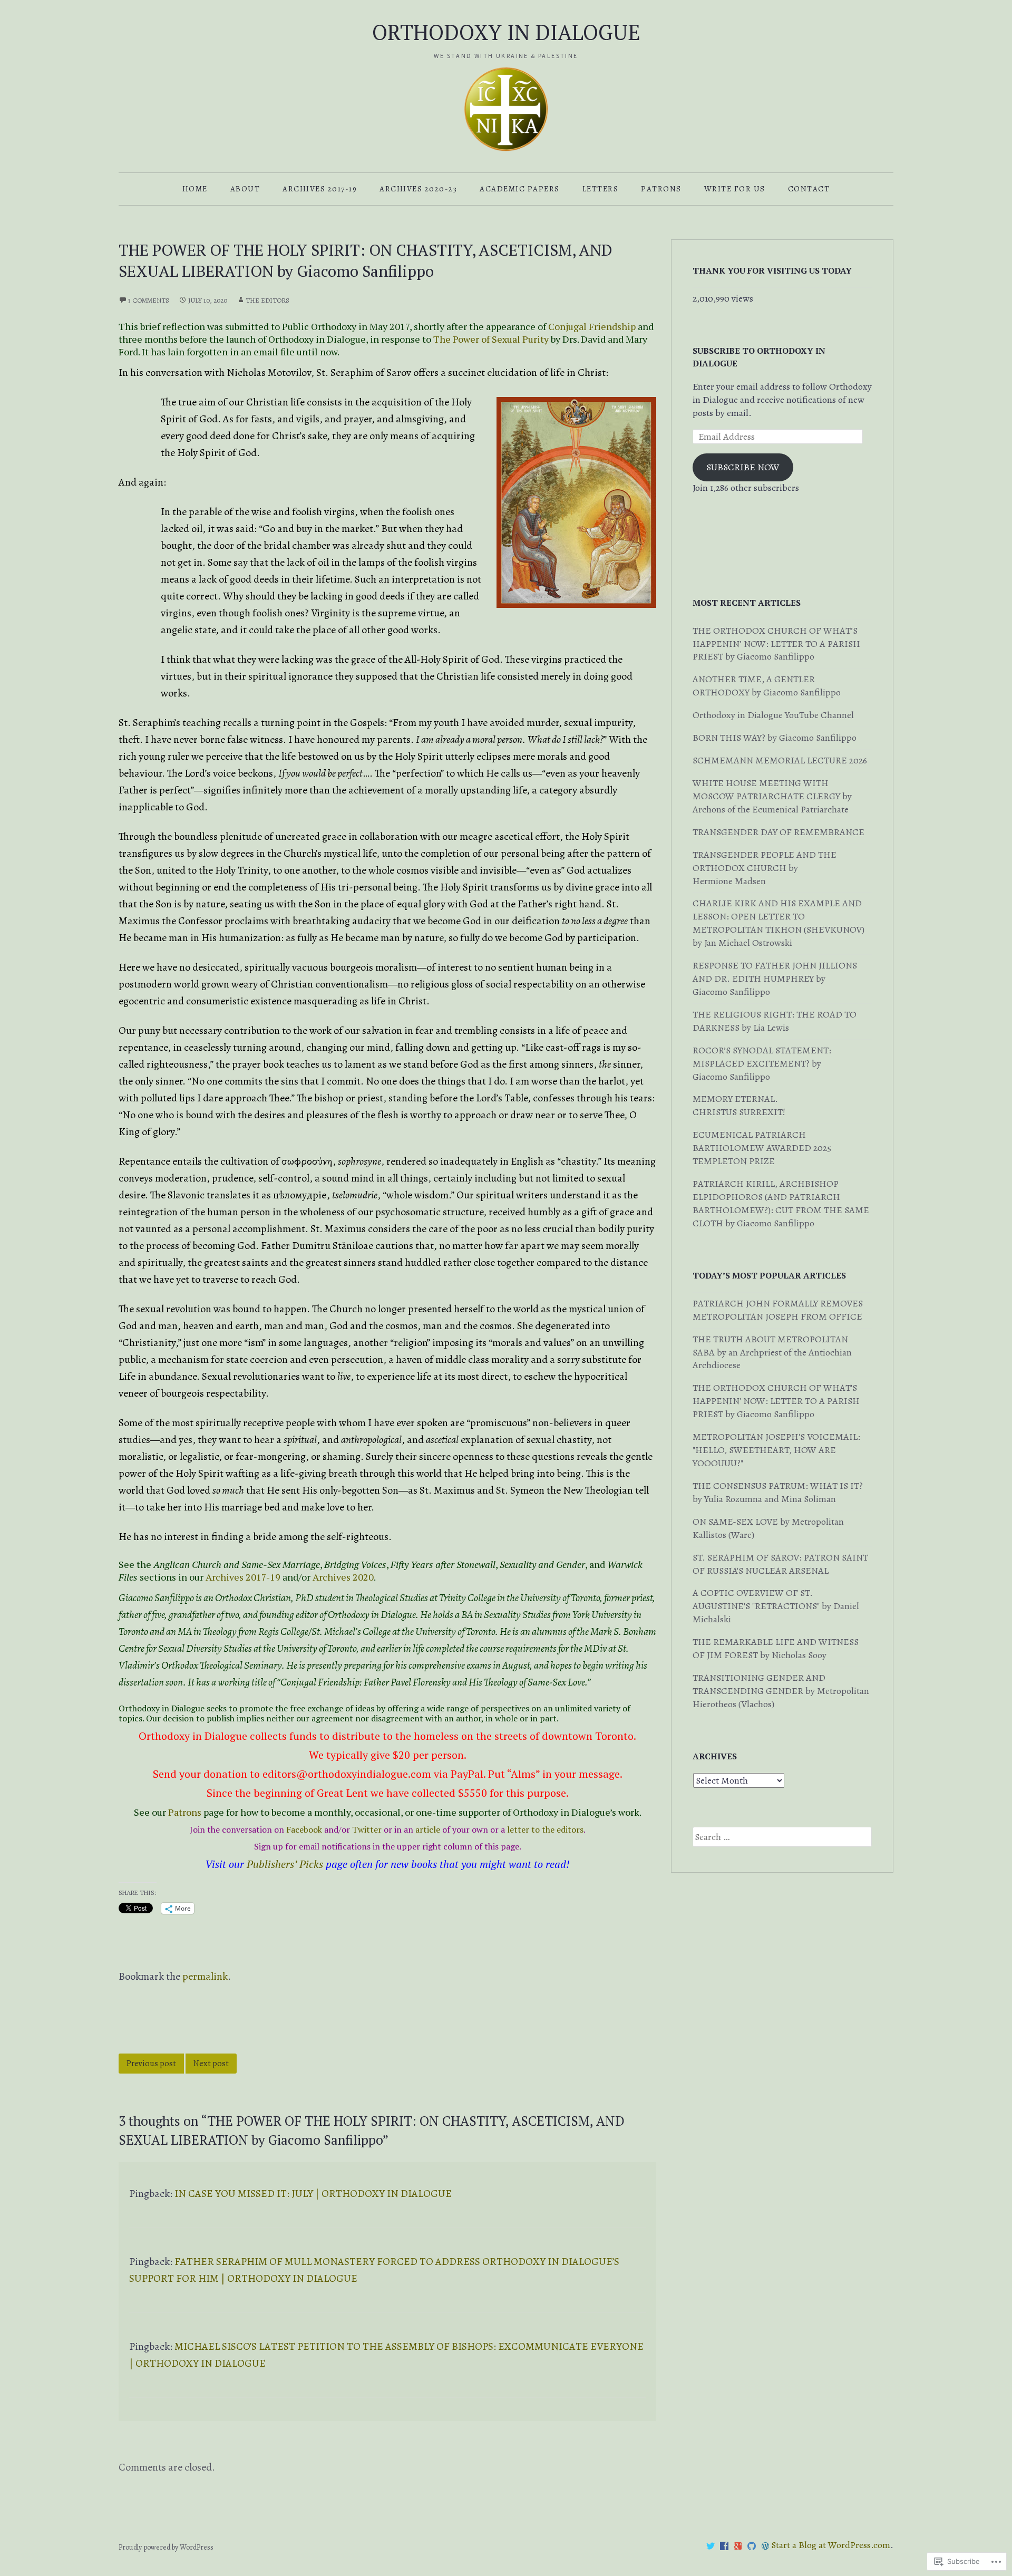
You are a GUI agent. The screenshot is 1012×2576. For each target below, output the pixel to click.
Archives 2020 (343, 1577)
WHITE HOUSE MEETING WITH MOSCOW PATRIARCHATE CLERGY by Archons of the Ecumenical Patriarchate (772, 796)
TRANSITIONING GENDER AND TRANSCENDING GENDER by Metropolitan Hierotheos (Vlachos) (781, 1691)
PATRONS (661, 189)
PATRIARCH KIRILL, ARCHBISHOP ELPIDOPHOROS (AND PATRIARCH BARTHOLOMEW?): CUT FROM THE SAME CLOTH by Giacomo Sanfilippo (781, 1203)
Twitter (367, 1829)
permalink (205, 1976)
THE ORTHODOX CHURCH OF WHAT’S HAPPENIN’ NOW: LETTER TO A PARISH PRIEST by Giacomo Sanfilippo (776, 644)
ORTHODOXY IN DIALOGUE (506, 32)
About (245, 189)
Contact (809, 189)
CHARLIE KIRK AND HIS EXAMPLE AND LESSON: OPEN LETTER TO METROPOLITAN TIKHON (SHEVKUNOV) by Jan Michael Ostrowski (779, 923)
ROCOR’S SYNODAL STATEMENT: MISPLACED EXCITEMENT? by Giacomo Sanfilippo (762, 1063)
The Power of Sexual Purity (491, 339)
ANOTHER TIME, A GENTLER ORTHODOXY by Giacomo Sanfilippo (767, 686)
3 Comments (149, 300)
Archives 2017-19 (320, 189)
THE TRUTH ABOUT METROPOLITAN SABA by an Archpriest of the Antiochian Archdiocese (772, 1352)
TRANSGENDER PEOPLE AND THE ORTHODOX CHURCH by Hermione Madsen (765, 868)
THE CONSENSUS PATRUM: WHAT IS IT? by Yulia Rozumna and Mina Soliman (778, 1492)
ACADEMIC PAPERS (520, 189)
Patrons (185, 1812)
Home (195, 189)
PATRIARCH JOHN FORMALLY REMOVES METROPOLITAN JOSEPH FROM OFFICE (778, 1310)
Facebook (304, 1829)
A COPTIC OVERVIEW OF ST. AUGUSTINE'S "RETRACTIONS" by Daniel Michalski (776, 1606)
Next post (211, 2064)
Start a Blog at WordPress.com (831, 2545)
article (428, 1829)
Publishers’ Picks (285, 1864)
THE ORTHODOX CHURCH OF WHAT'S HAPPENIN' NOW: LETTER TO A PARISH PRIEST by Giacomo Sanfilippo (776, 1401)
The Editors (267, 300)
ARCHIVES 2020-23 (418, 189)
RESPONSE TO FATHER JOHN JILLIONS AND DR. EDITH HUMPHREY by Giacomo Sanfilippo (775, 979)
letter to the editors (545, 1829)
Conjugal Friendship (592, 326)
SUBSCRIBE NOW (743, 467)
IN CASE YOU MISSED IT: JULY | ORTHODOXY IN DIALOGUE (313, 2194)
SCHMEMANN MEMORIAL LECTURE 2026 (780, 760)
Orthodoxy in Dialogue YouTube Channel (773, 715)
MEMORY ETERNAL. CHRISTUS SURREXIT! (739, 1105)
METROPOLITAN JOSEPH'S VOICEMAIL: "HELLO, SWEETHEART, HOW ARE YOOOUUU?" (776, 1450)
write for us (735, 189)
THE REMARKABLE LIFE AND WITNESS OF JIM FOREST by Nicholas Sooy (776, 1648)
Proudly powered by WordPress (166, 2547)
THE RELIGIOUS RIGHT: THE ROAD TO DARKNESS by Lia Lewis (775, 1021)
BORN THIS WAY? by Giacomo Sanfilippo (775, 738)
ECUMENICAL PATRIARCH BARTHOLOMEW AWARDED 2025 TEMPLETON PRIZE (762, 1148)
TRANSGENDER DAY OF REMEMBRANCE (779, 832)
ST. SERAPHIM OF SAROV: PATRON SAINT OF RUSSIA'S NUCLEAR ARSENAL (780, 1564)
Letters (601, 189)
